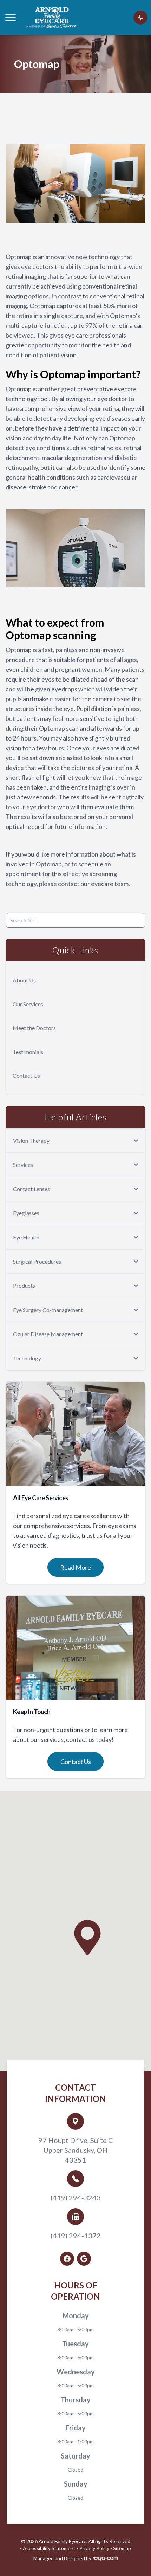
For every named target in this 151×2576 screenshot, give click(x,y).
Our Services (28, 1004)
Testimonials (28, 1052)
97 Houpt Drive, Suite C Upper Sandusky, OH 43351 (76, 2150)
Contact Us (26, 1076)
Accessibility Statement (49, 2548)
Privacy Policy (94, 2548)
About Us (24, 980)
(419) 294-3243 (76, 2198)
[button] (11, 18)
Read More (75, 1567)
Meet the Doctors (34, 1028)
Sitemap (122, 2548)
